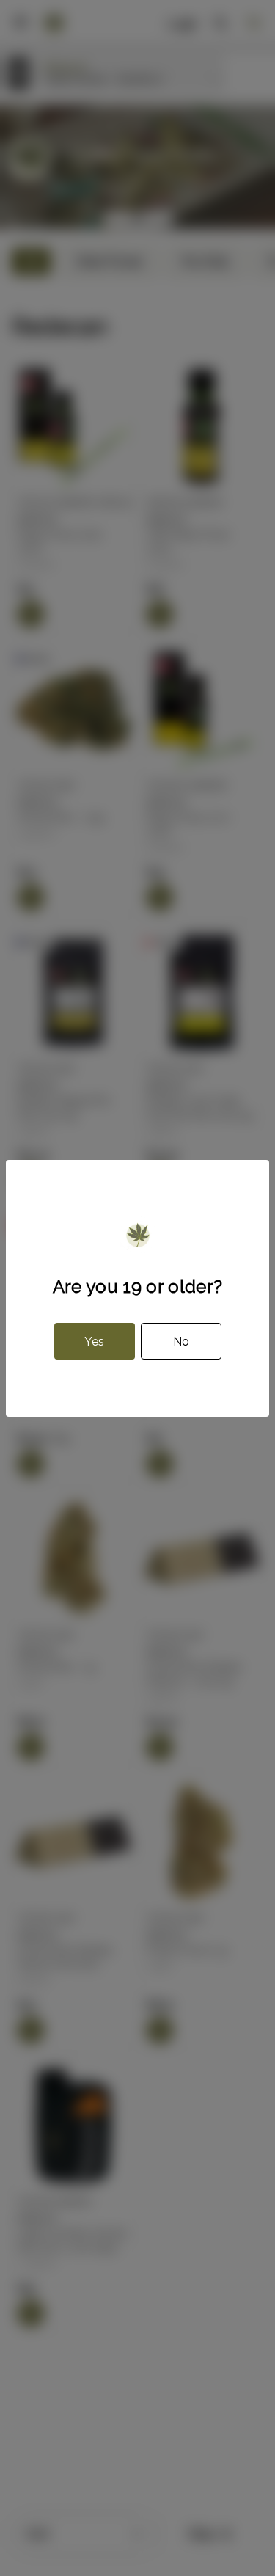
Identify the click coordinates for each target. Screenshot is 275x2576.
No (181, 1342)
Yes (94, 1342)
